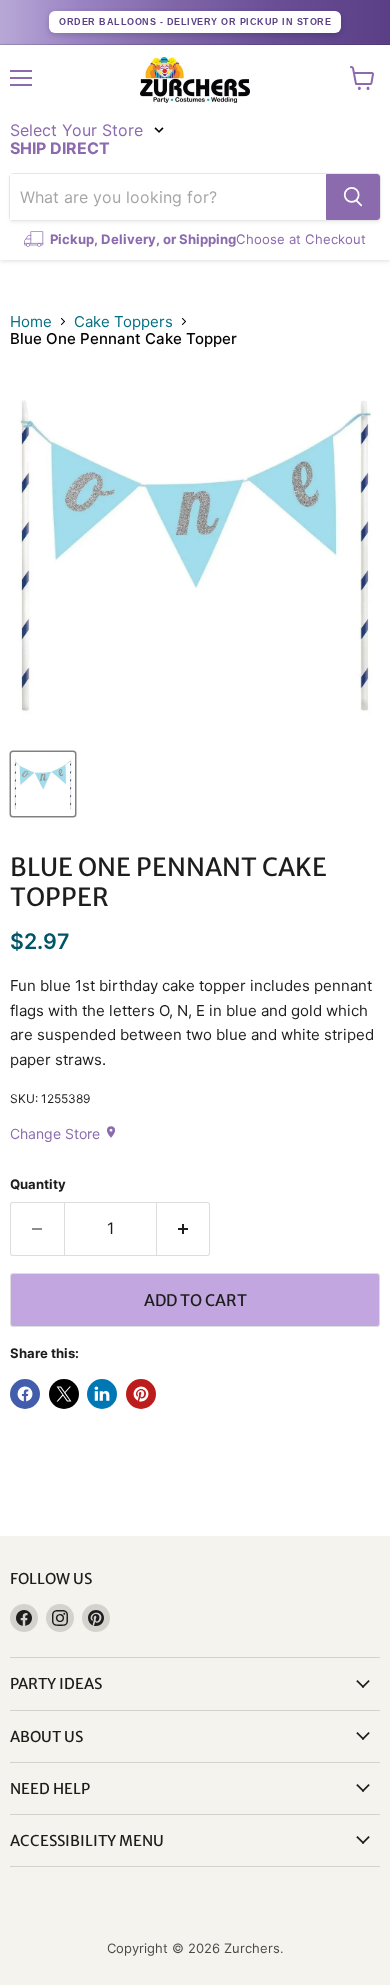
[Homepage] (195, 80)
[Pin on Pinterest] (141, 1394)
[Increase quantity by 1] (184, 1229)
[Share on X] (64, 1394)
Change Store (64, 1133)
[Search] (353, 197)
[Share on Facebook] (25, 1394)
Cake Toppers (123, 321)
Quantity (38, 1184)
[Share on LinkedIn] (102, 1394)
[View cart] (362, 78)
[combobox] (168, 197)
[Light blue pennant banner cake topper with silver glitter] (43, 784)
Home (31, 321)
